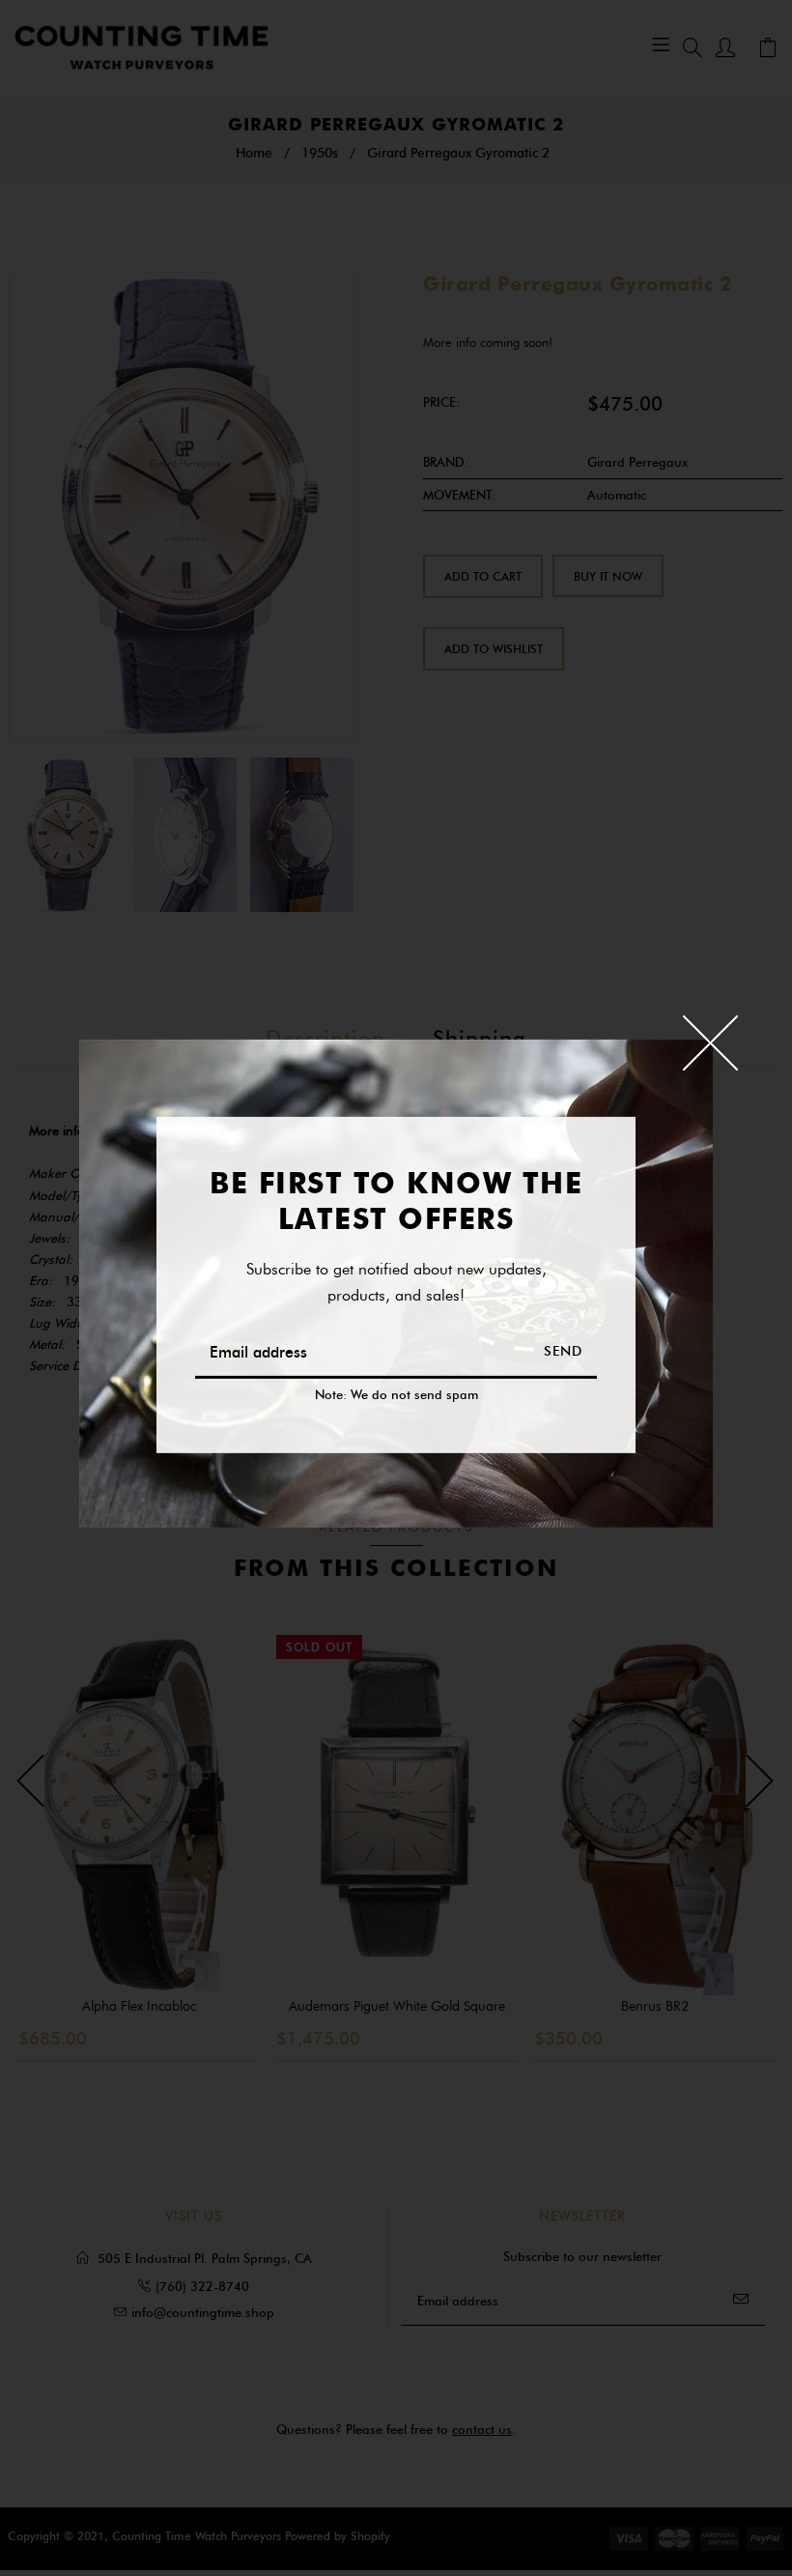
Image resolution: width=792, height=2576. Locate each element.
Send (563, 1351)
